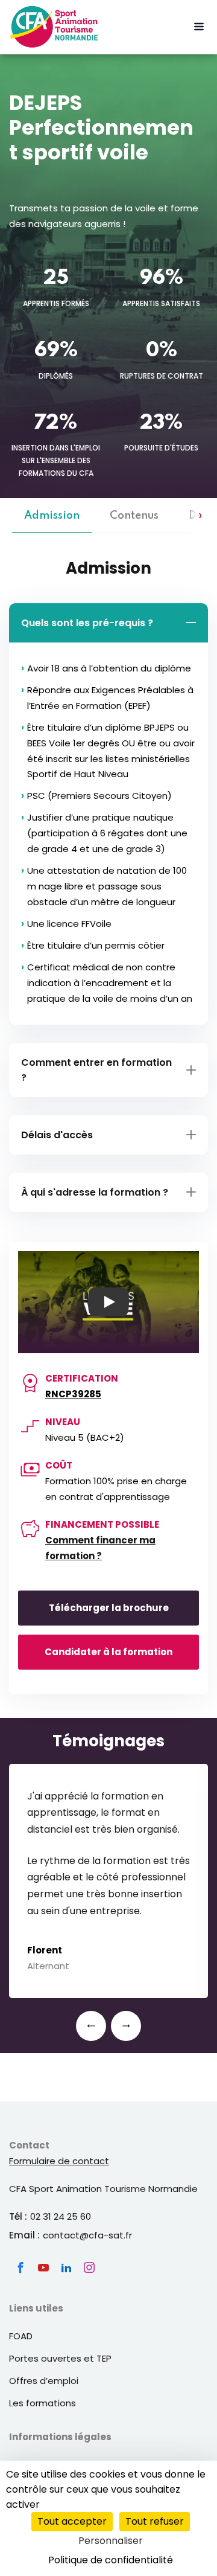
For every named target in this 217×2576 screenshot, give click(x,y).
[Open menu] (199, 27)
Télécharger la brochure (109, 1608)
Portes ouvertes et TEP (60, 2358)
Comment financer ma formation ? (100, 1548)
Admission (52, 516)
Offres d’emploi (44, 2381)
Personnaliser (111, 2541)
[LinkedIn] (66, 2267)
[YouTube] (43, 2267)
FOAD (21, 2336)
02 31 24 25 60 (61, 2216)
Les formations (42, 2403)
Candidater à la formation (108, 1652)
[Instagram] (89, 2267)
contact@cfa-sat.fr (87, 2235)
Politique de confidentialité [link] (111, 2560)
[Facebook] (20, 2267)
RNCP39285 (73, 1394)
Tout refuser (155, 2521)
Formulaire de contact (59, 2161)
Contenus (134, 516)
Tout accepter (72, 2521)
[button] (91, 2026)
